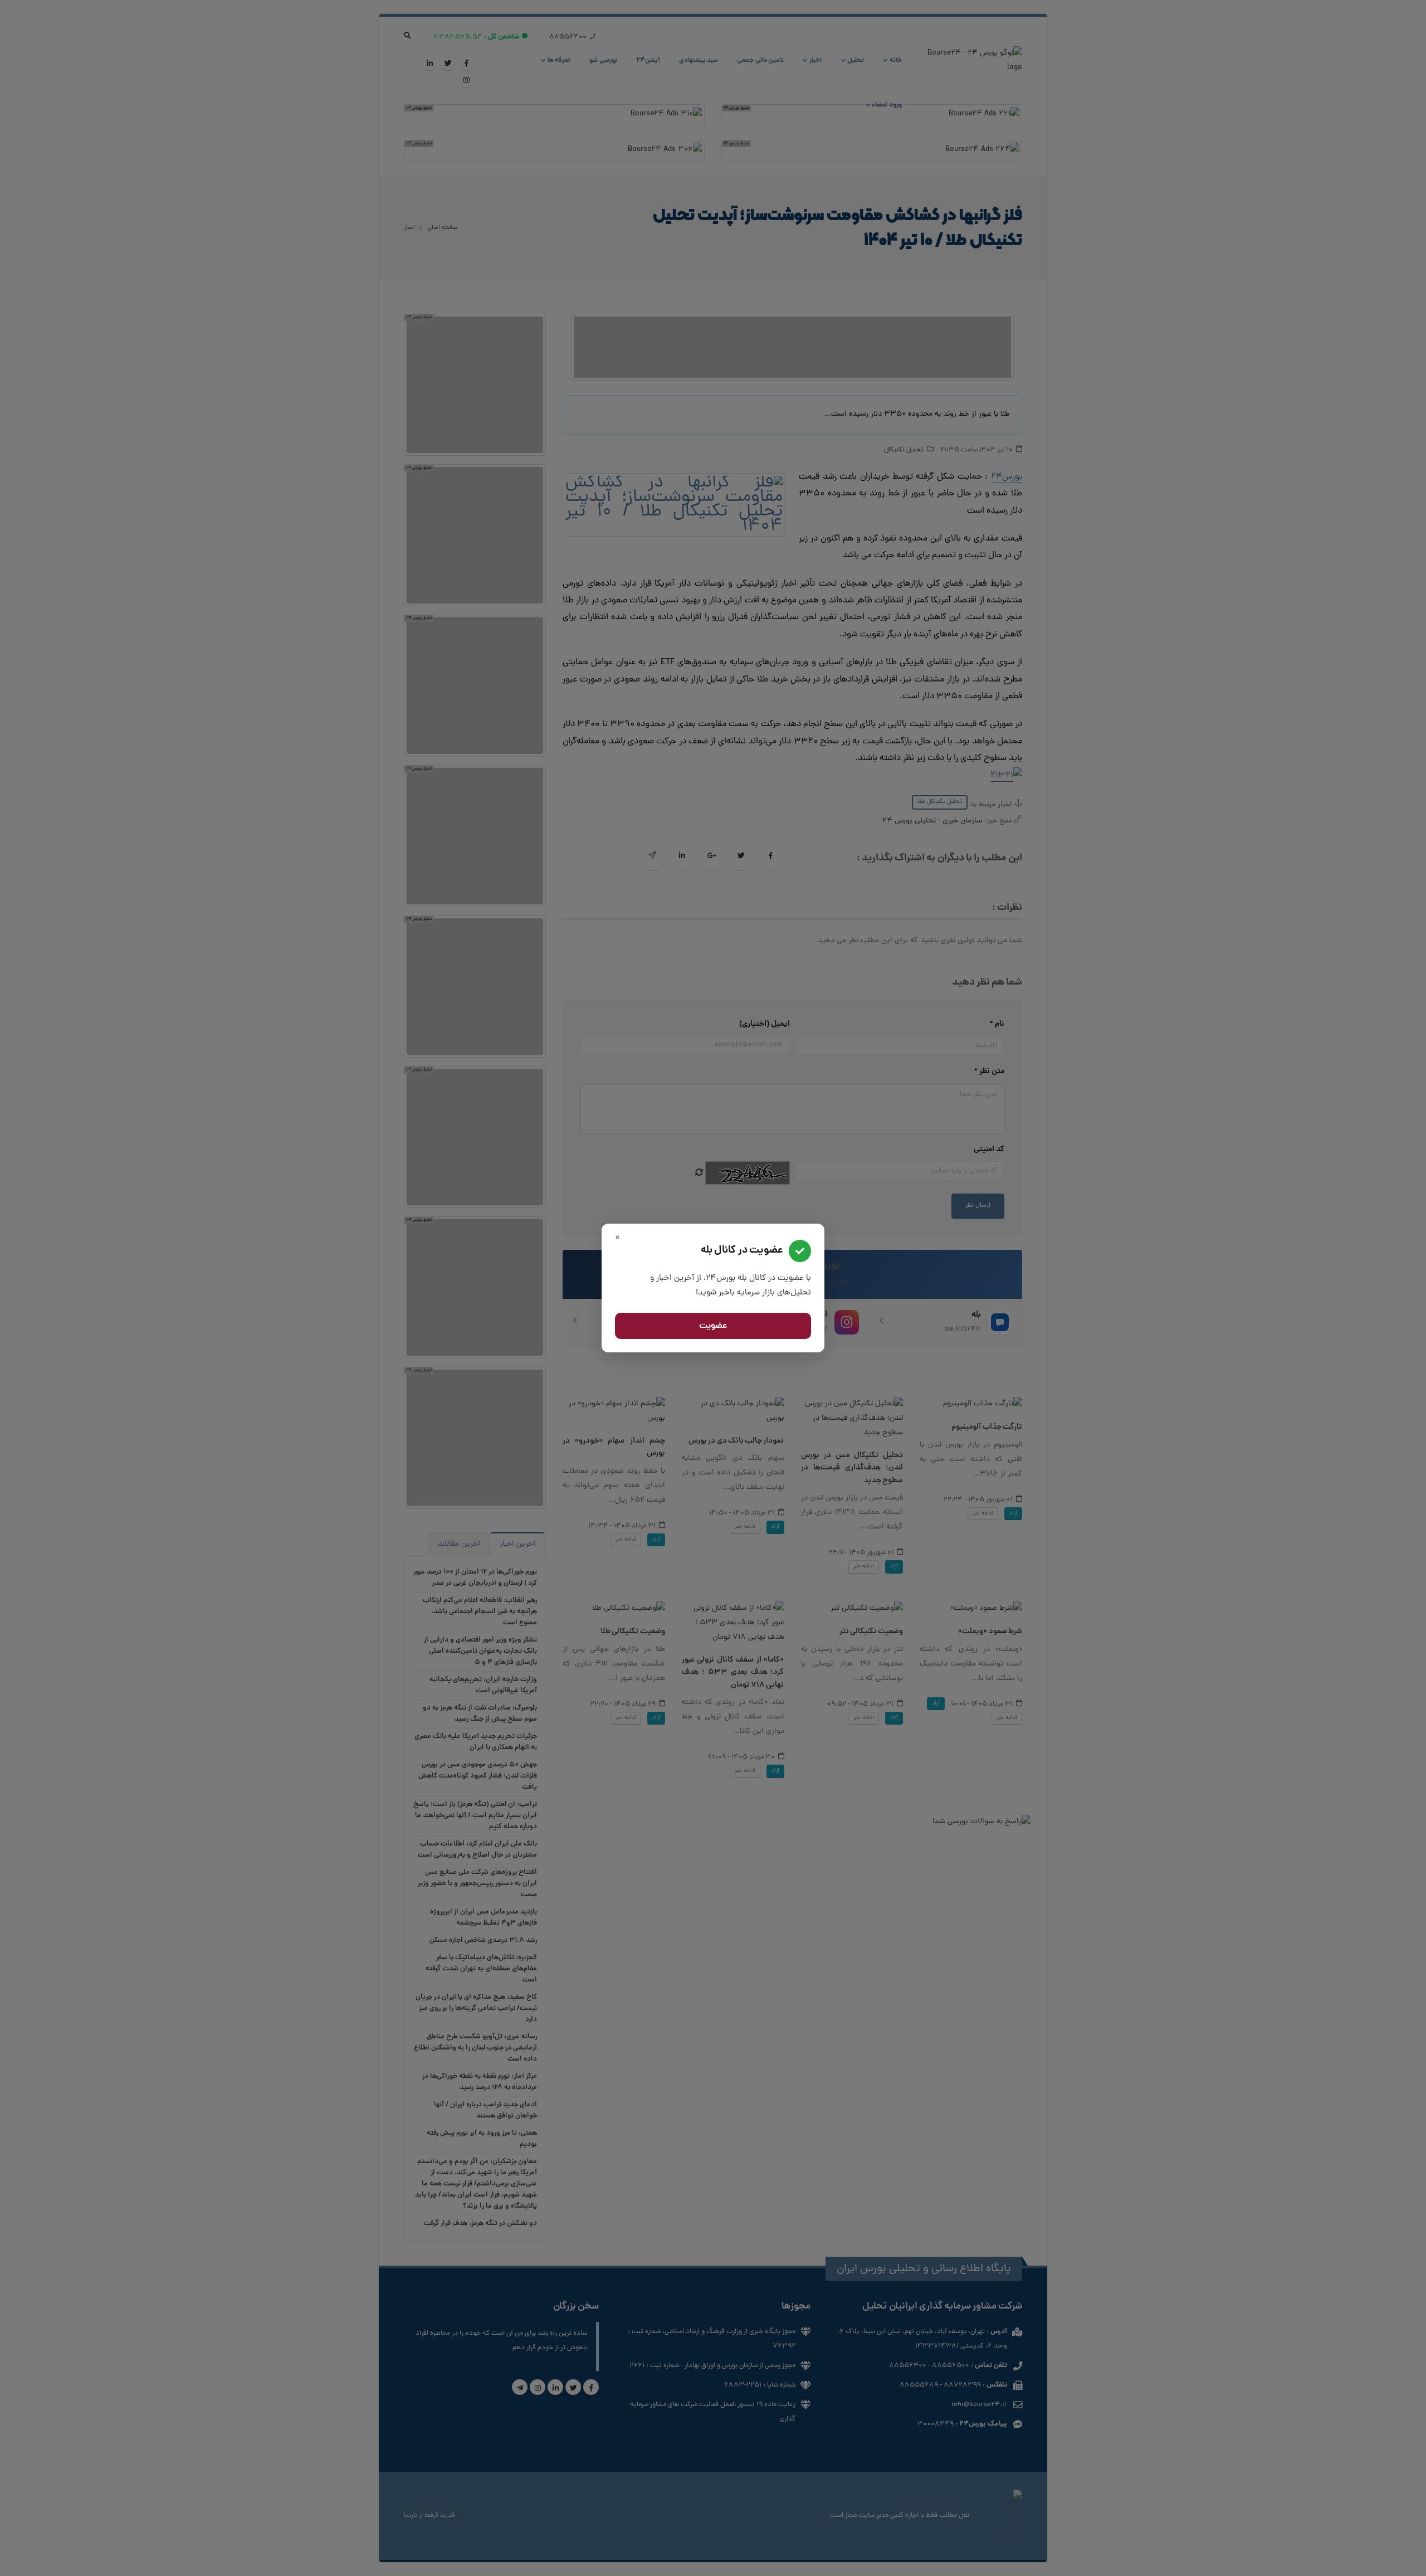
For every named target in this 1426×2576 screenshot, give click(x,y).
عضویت (713, 1326)
